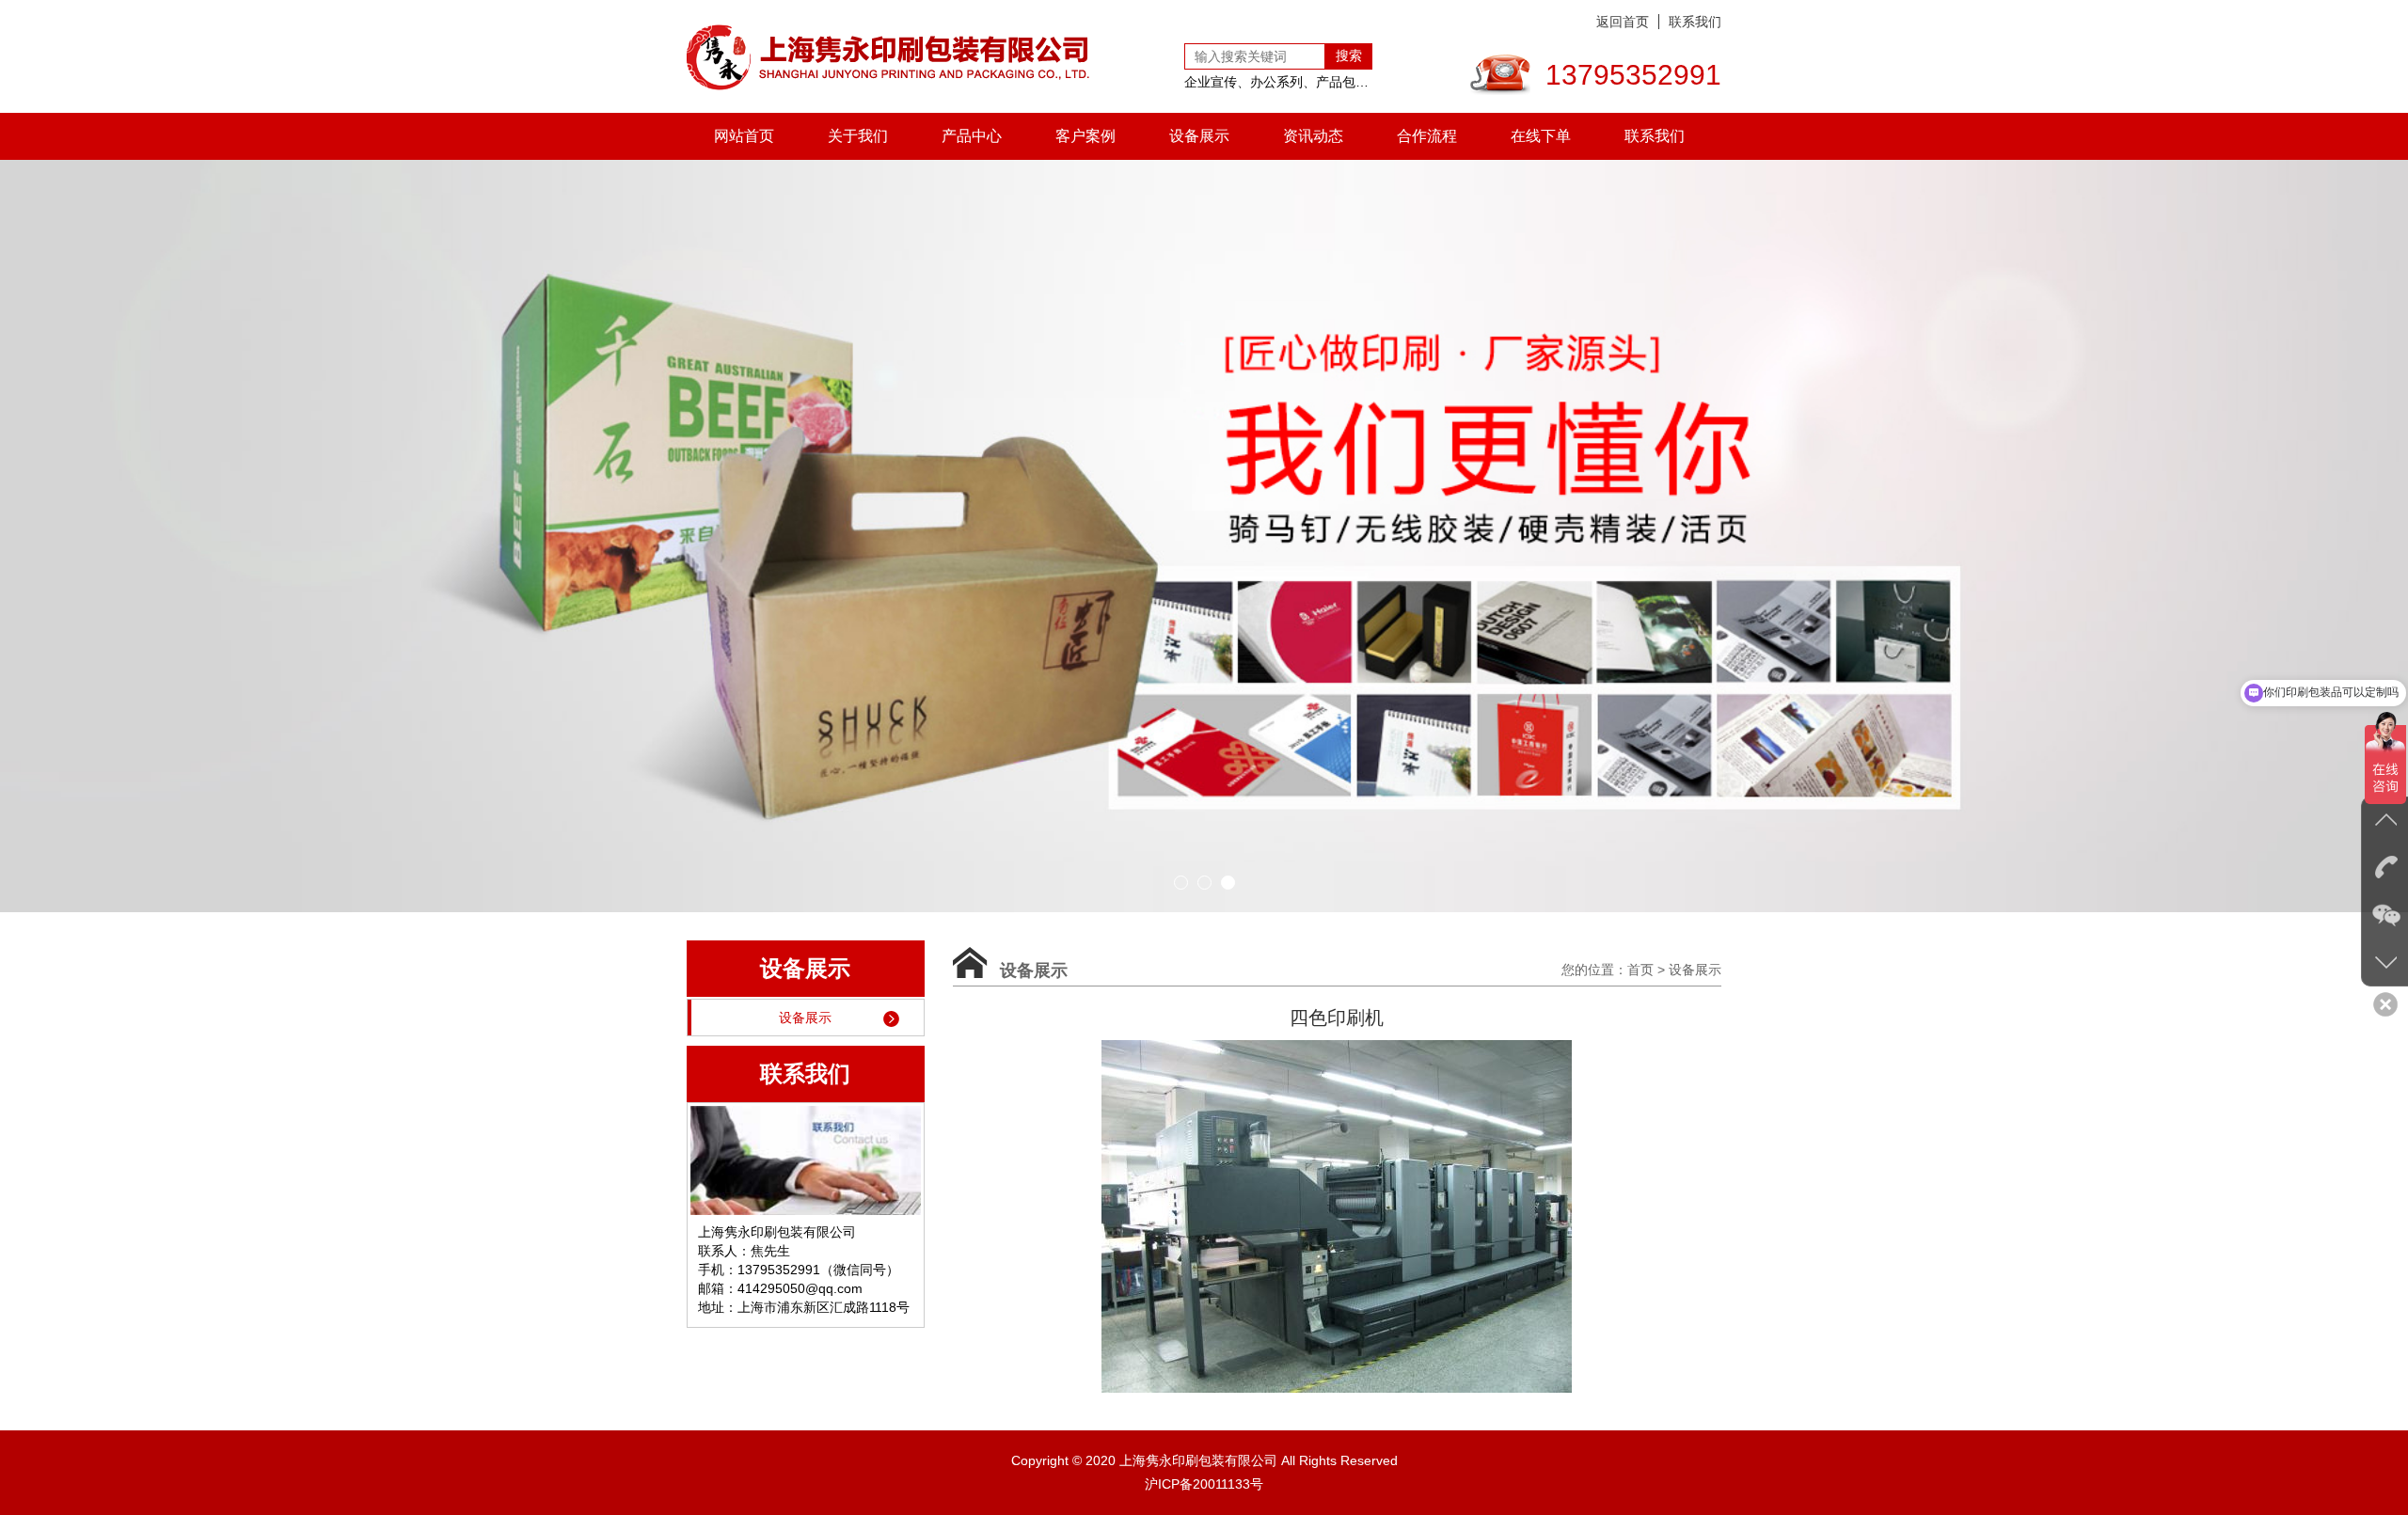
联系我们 (1695, 22)
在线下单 (1541, 136)
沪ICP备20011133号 (1204, 1484)
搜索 (1349, 55)
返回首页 (1623, 22)
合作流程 (1427, 136)
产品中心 (972, 136)
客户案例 (1085, 136)
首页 (1640, 970)
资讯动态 (1313, 136)
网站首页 (744, 136)
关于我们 (858, 136)
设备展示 (1199, 136)
